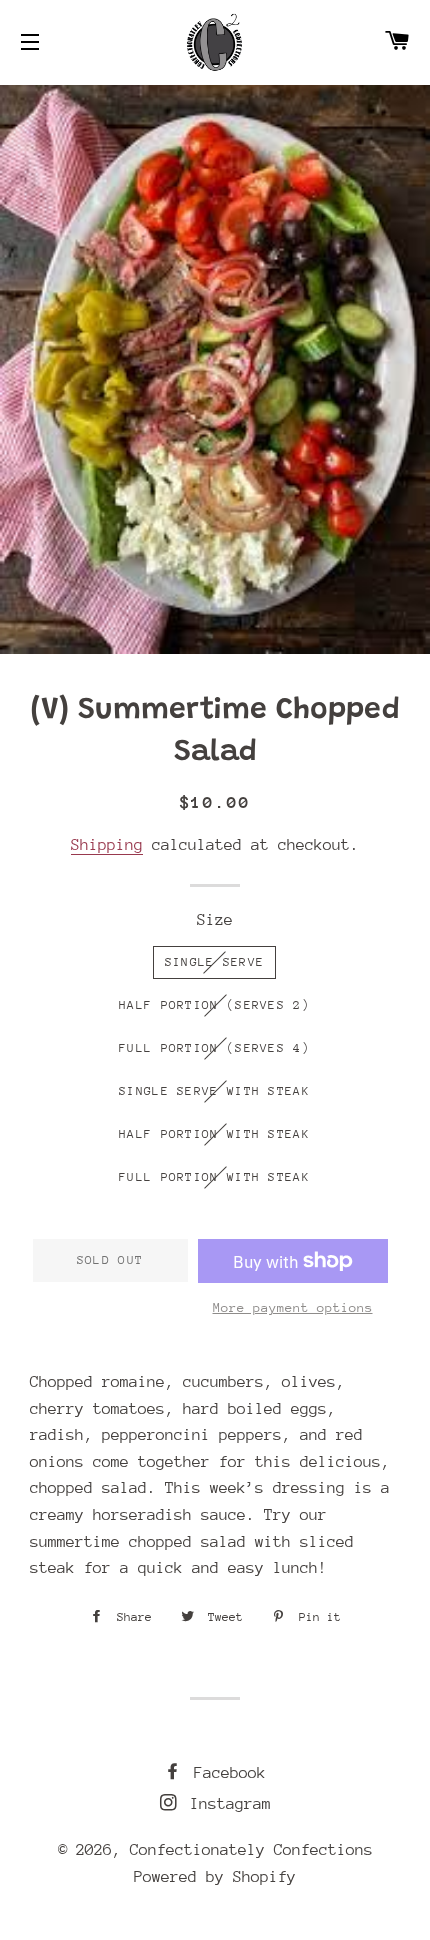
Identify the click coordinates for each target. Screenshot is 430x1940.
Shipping (107, 845)
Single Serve (215, 962)
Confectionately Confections (251, 1850)
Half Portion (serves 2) (214, 1005)
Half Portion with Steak (214, 1134)
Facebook (225, 1773)
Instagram (226, 1804)
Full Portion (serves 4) (214, 1048)
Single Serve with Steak (214, 1091)
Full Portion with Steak (214, 1177)
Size (215, 920)
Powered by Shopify (215, 1877)
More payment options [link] (293, 1307)
